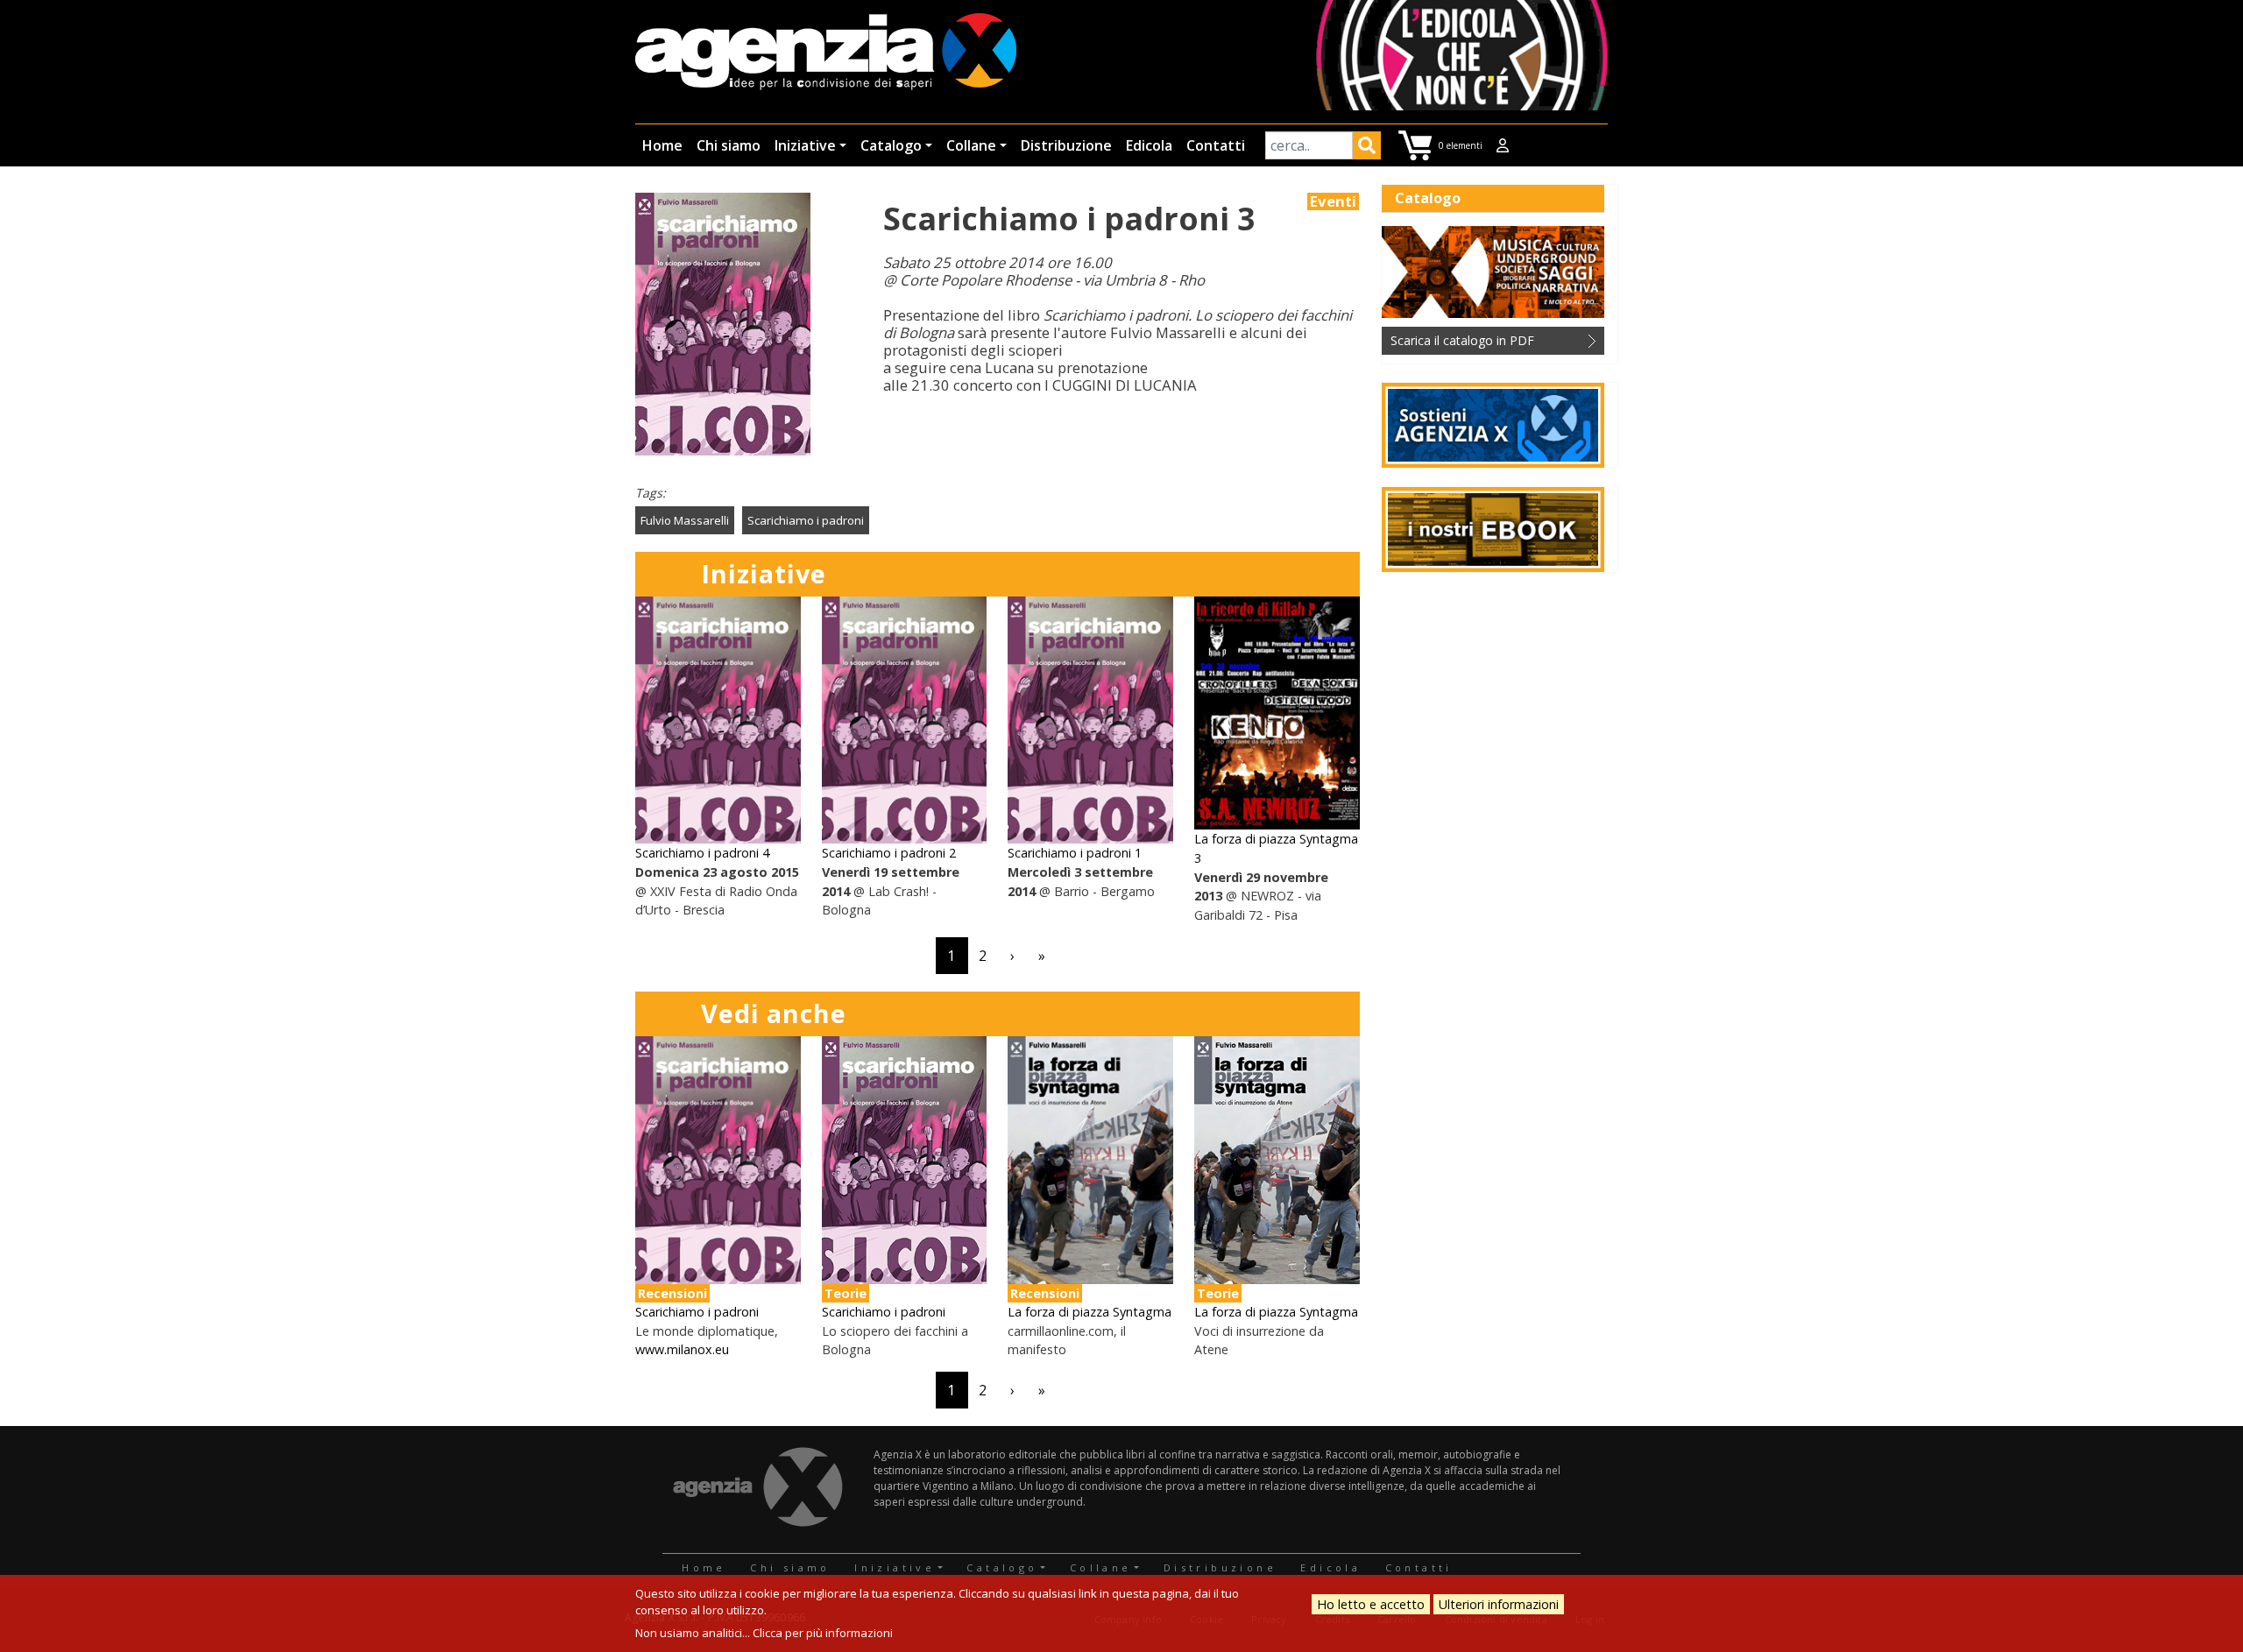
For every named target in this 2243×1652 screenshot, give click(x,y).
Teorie (846, 1293)
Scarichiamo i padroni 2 (889, 853)
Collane (971, 145)
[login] (1503, 145)
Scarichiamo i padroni (806, 520)
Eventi (1333, 201)
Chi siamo (729, 145)
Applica (1367, 148)
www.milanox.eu (682, 1349)
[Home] (826, 53)
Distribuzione (1066, 145)
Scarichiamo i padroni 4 (702, 853)
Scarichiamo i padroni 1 (1075, 853)
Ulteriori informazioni (1499, 1604)
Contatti (1216, 145)
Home (662, 145)
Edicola (1149, 145)
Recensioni (672, 1293)
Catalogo (891, 145)
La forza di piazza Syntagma (1090, 1312)
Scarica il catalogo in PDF (1462, 340)
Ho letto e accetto (1371, 1604)
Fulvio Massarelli (685, 520)
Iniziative (805, 145)
